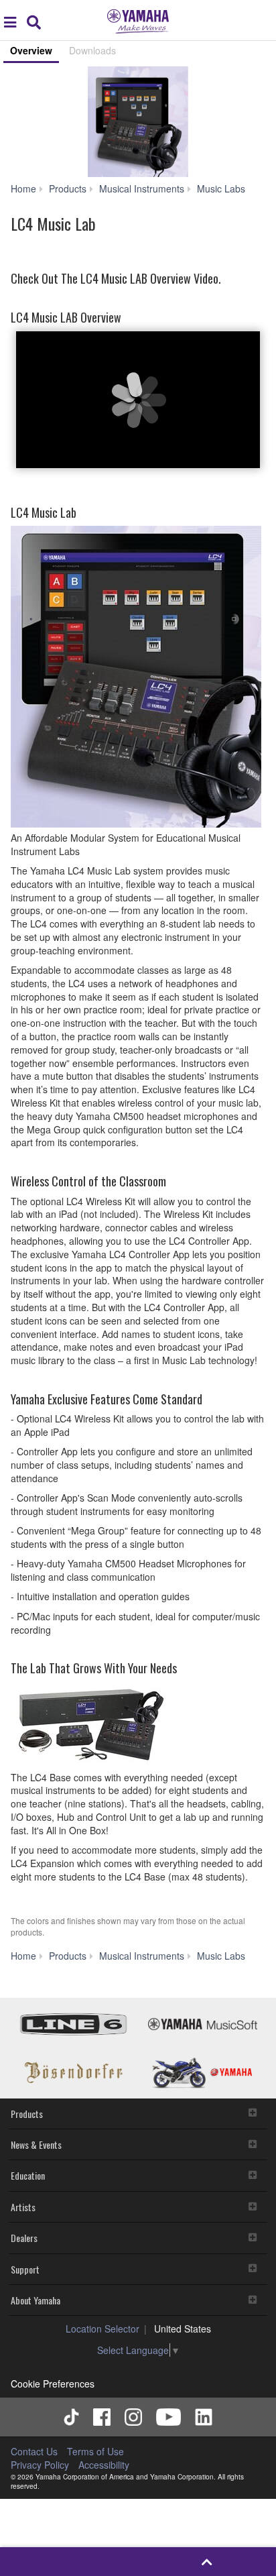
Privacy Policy (40, 2465)
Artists (23, 2207)
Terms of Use (95, 2451)
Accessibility (104, 2465)
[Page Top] (207, 2562)
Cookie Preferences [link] (53, 2384)
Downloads (92, 50)
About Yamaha (36, 2300)
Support (25, 2269)
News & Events (36, 2144)
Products (27, 2114)
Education (28, 2175)
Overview (31, 50)
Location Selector (102, 2329)
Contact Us (34, 2451)
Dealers (24, 2238)
